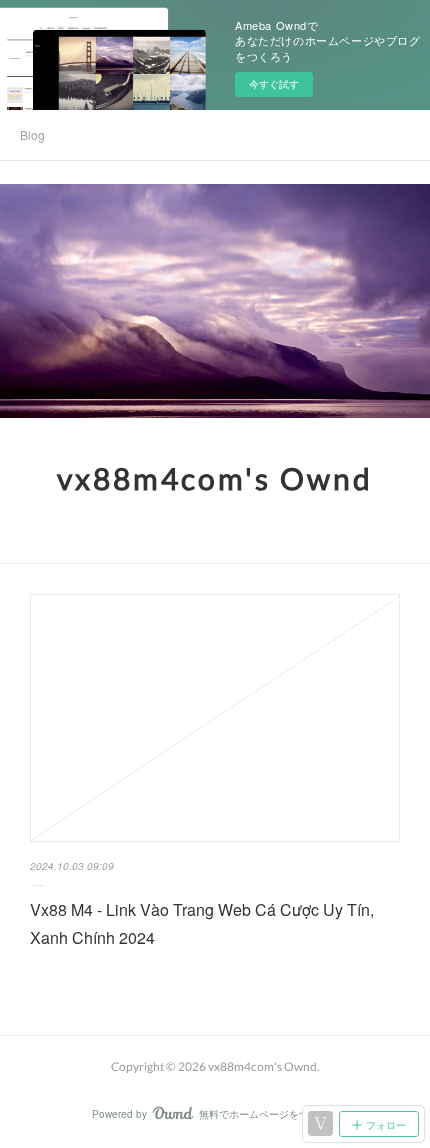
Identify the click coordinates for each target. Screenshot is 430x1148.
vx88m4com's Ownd (215, 478)
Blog (32, 134)
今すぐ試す (274, 84)
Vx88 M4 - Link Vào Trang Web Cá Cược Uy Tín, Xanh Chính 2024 (202, 924)
